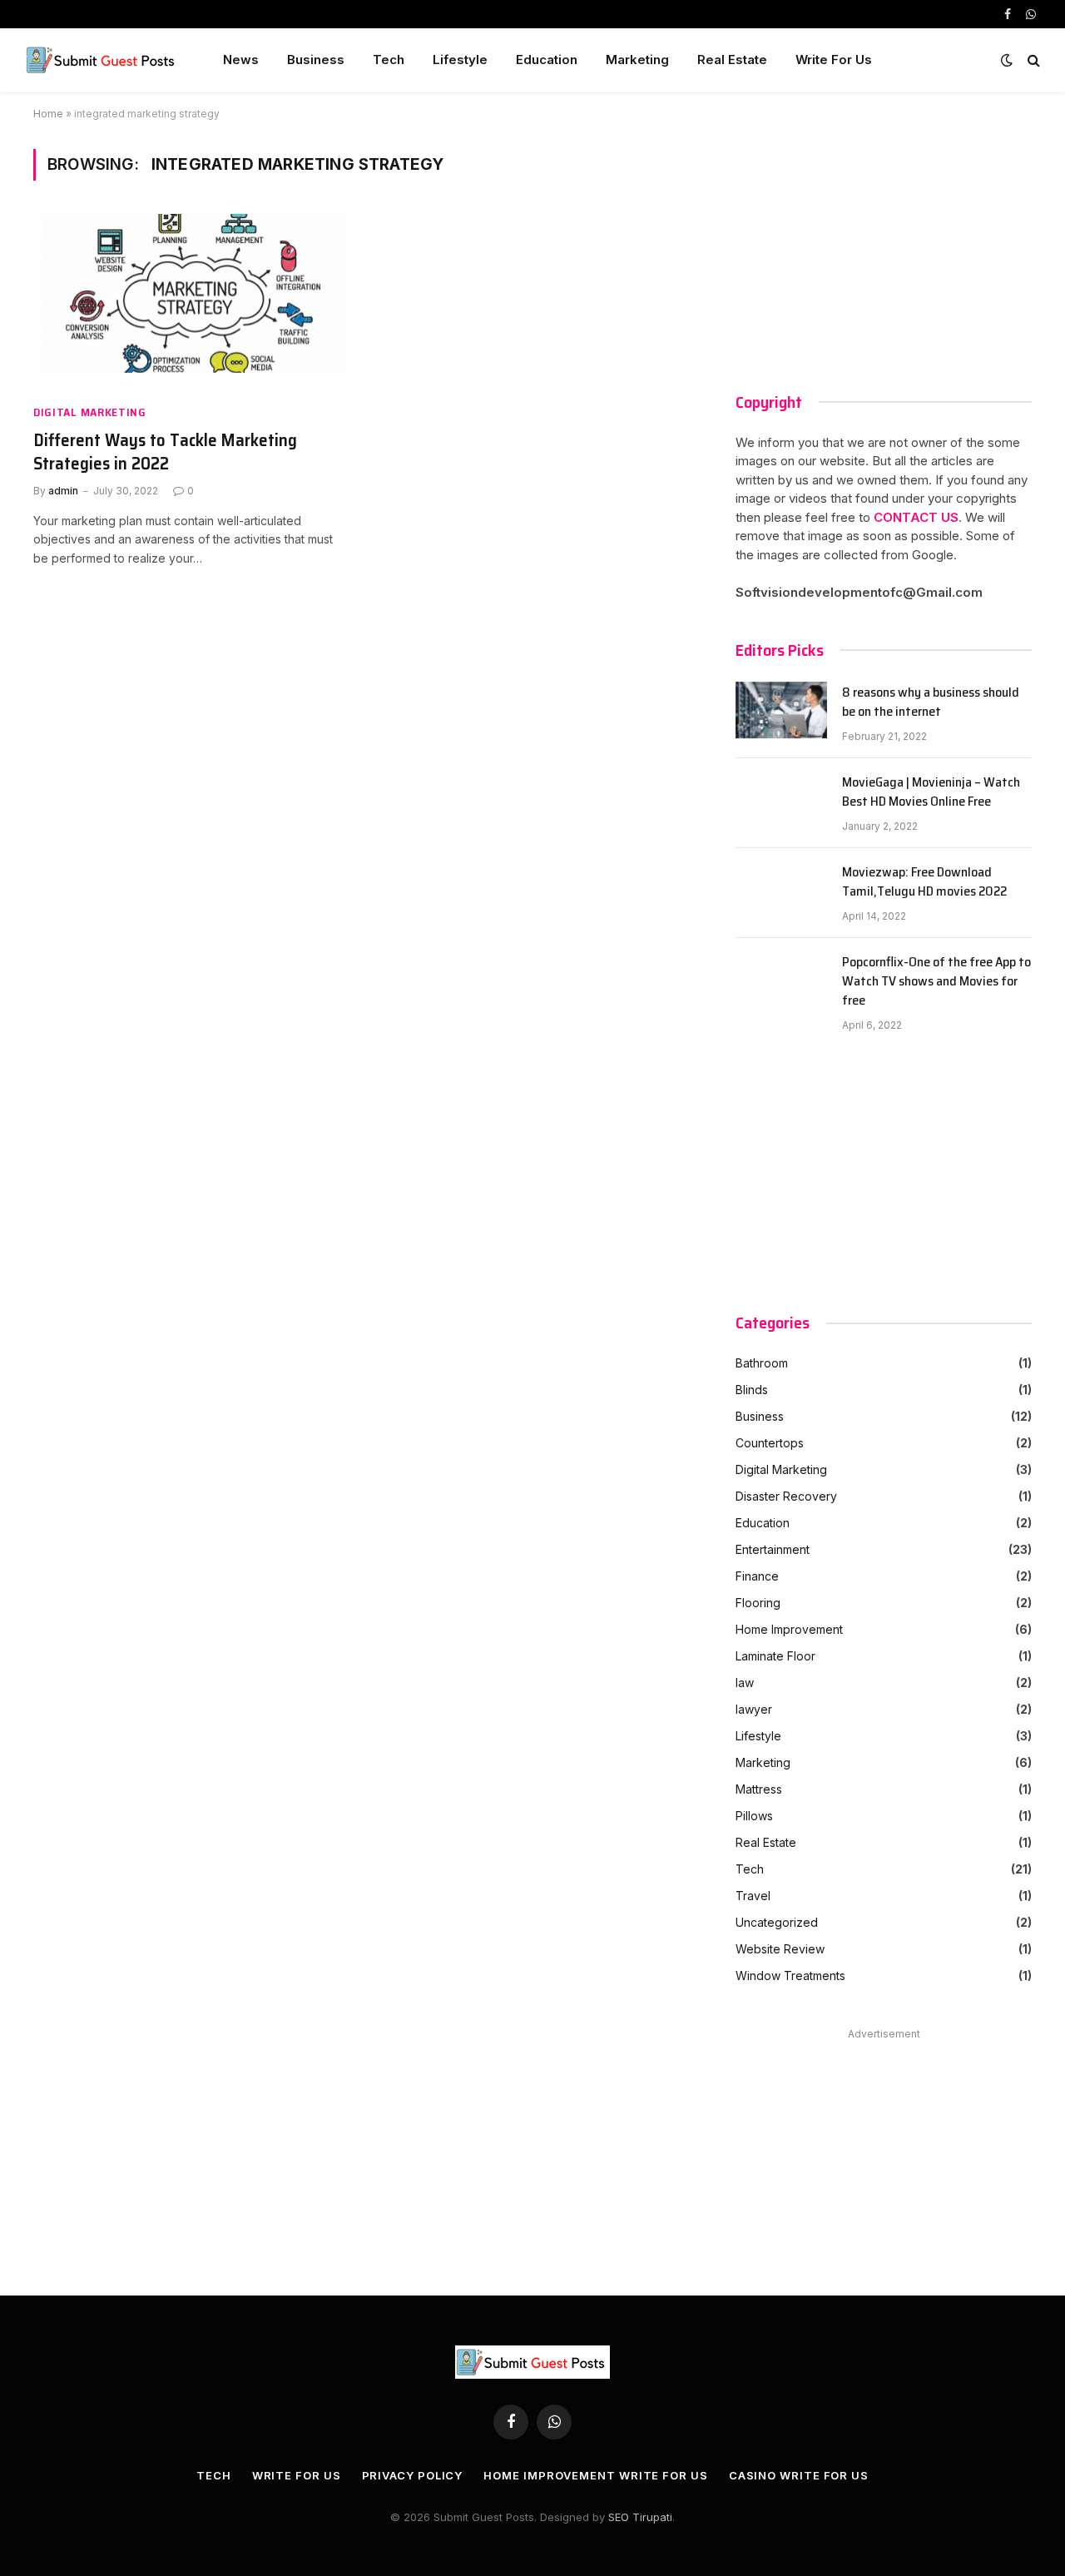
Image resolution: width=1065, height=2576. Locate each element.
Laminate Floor (775, 1656)
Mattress (759, 1789)
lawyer (754, 1709)
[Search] (1032, 60)
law (745, 1683)
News (241, 60)
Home (48, 114)
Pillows (754, 1816)
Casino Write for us (799, 2475)
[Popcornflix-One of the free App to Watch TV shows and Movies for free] (781, 983)
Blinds (752, 1390)
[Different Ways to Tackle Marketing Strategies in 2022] (190, 302)
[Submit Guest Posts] (102, 60)
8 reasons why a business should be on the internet (931, 702)
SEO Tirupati (640, 2517)
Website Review (780, 1949)
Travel (753, 1896)
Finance (757, 1576)
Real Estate (732, 60)
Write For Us (834, 60)
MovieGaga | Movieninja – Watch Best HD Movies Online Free (931, 792)
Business (316, 60)
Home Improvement (789, 1629)
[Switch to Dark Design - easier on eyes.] (1007, 60)
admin (63, 491)
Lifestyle (460, 60)
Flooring (758, 1603)
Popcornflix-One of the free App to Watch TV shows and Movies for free (936, 982)
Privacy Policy (413, 2475)
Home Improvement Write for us (595, 2475)
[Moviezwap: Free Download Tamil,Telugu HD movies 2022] (781, 893)
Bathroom (762, 1363)
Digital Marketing (90, 412)
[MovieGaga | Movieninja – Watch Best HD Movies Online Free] (781, 803)
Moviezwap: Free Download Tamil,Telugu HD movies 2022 (924, 882)
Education (547, 60)
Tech (389, 60)
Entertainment (773, 1549)
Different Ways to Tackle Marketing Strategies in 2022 (165, 452)
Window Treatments (790, 1975)
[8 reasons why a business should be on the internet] (781, 713)
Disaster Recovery (786, 1496)
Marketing (637, 60)
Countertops (770, 1443)
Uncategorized (777, 1922)
